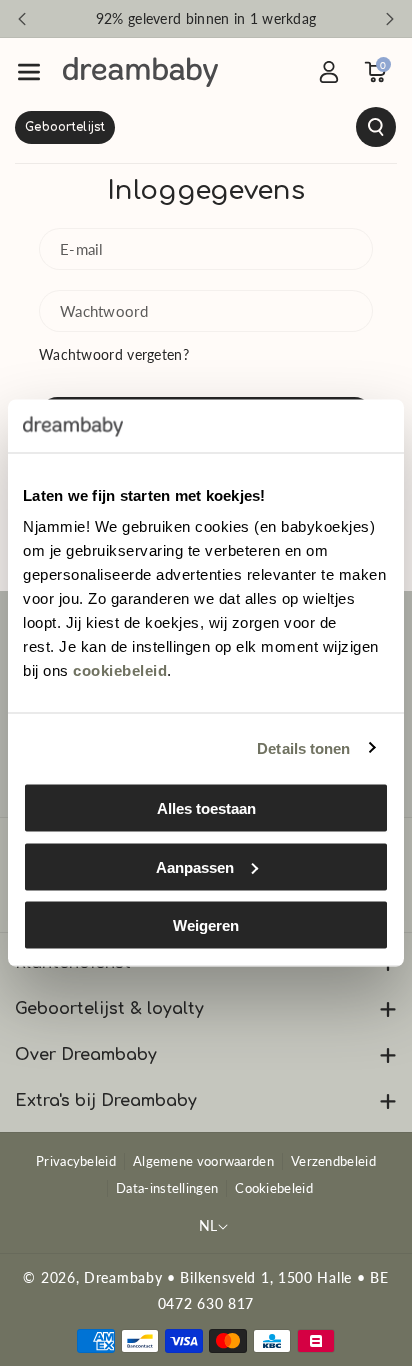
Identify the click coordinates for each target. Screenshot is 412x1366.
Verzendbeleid (333, 1161)
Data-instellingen (167, 1188)
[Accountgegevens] (329, 72)
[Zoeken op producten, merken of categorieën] (206, 127)
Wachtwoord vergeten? (114, 354)
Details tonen (303, 747)
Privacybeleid (76, 1161)
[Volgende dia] (390, 19)
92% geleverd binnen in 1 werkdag (206, 18)
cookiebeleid (120, 670)
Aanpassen (195, 866)
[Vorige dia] (22, 19)
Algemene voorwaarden (203, 1161)
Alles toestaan (206, 808)
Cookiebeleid (274, 1188)
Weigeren (206, 925)
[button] (29, 72)
